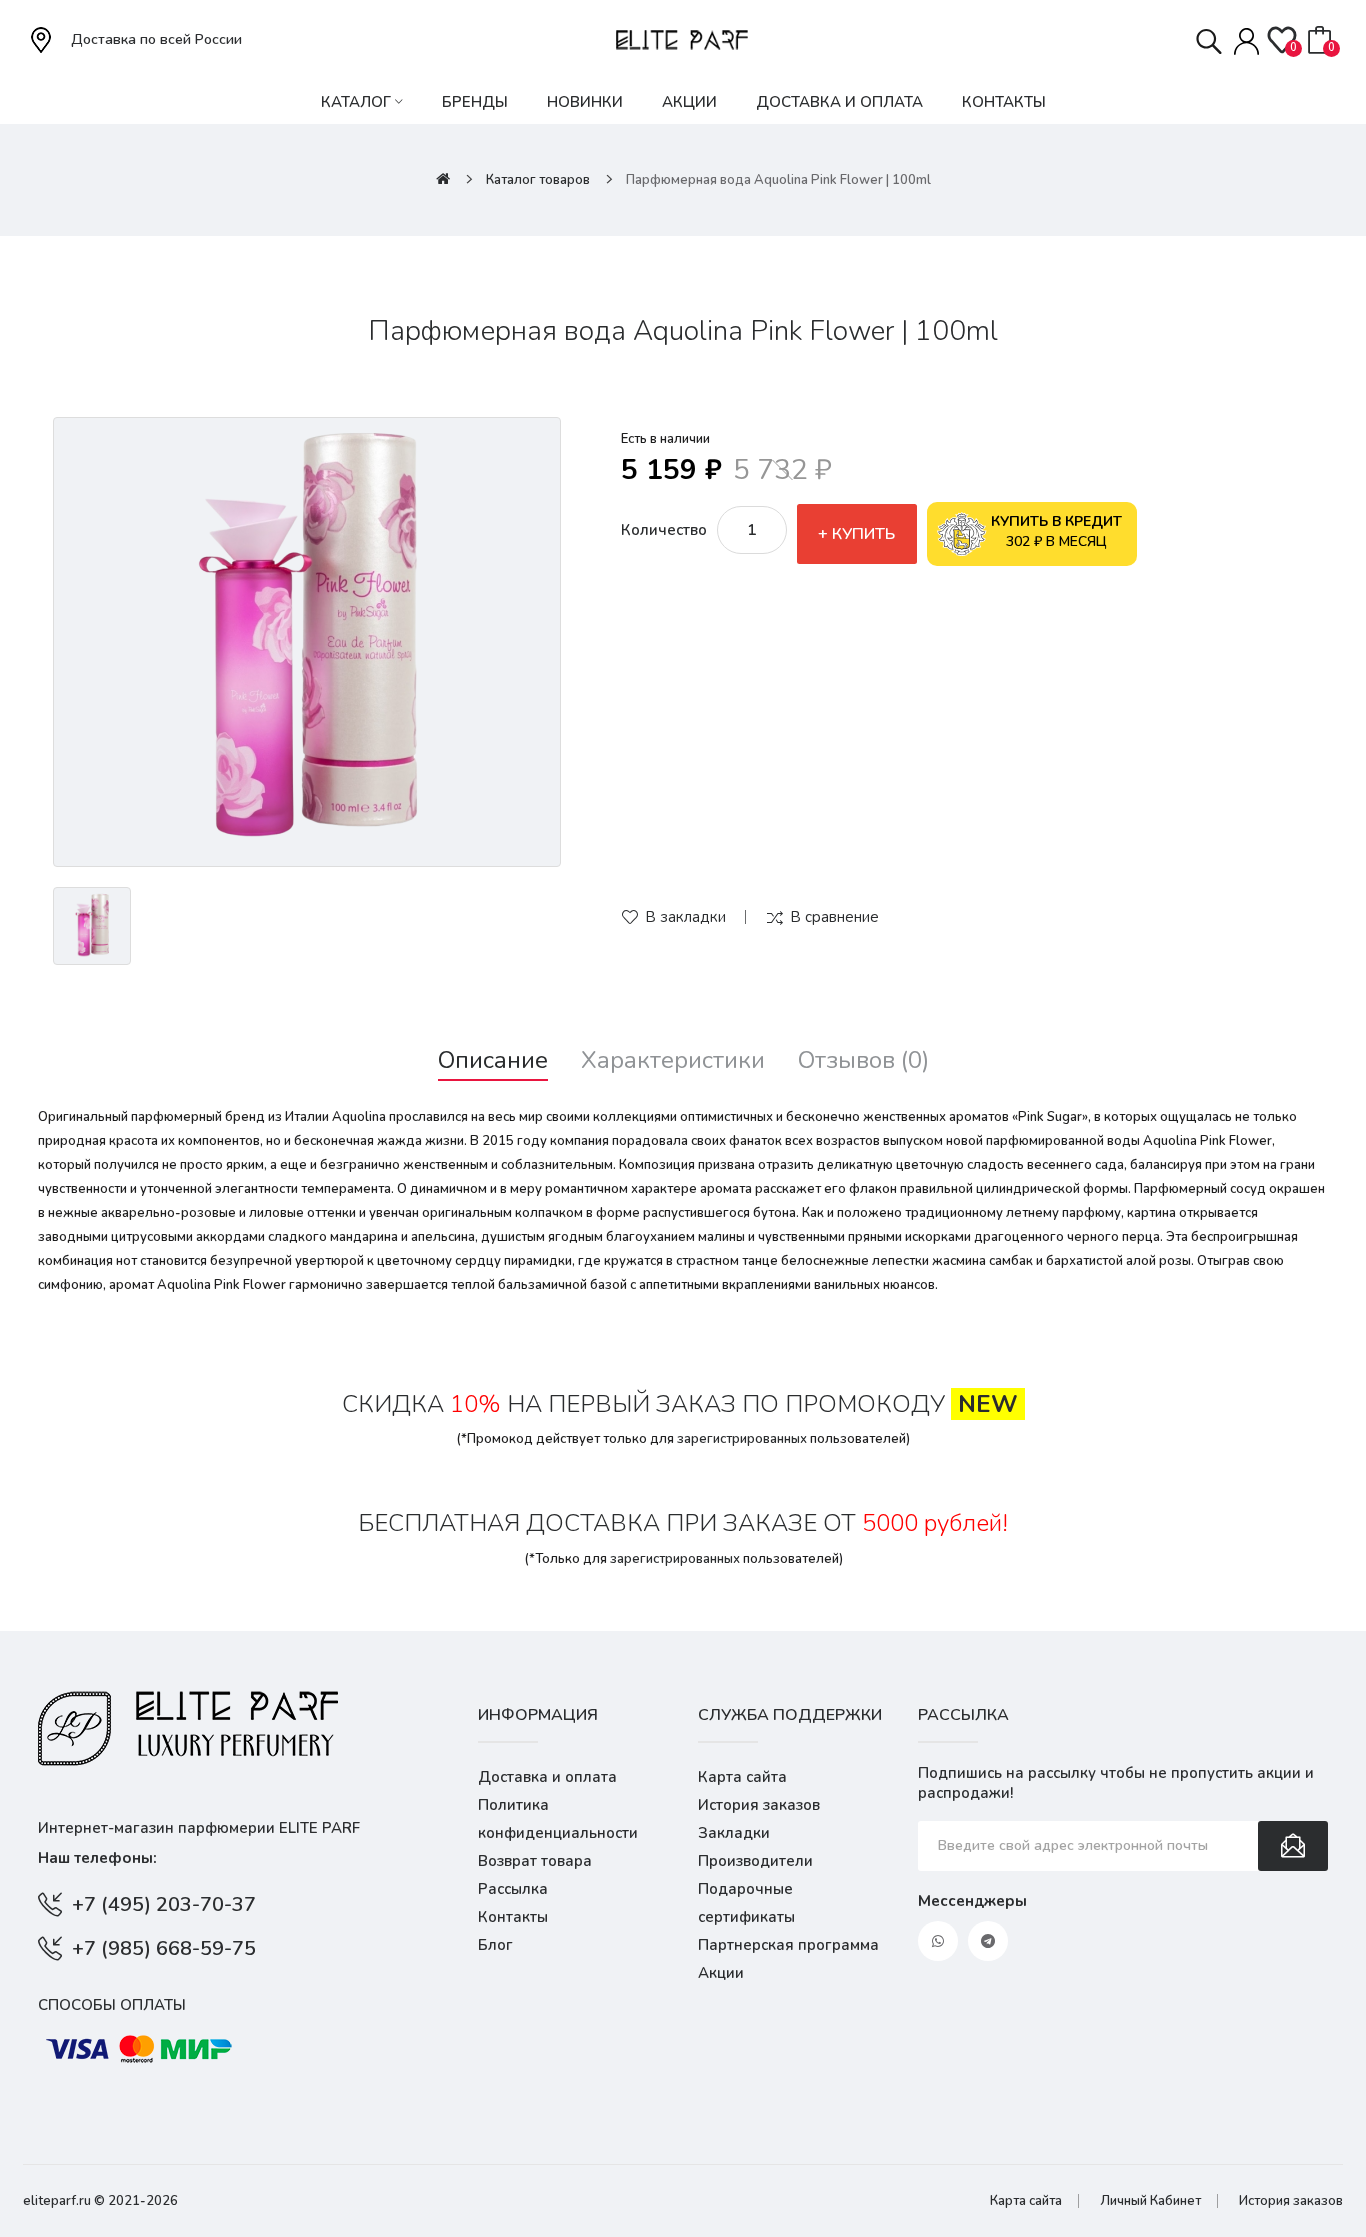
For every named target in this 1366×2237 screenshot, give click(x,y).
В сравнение (834, 917)
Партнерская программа (788, 1945)
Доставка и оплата (547, 1777)
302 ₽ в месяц (1056, 531)
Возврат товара (535, 1861)
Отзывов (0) (863, 1060)
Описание (493, 1060)
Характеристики (673, 1060)
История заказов (759, 1805)
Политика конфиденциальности (558, 1819)
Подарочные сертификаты (746, 1903)
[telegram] (988, 1941)
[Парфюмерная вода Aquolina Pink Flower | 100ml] (307, 642)
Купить (863, 534)
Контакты (513, 1917)
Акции (721, 1973)
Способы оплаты (112, 2005)
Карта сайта (742, 1777)
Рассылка (513, 1889)
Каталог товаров (538, 180)
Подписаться (1293, 1846)
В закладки (685, 917)
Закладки (734, 1833)
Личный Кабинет (1150, 2201)
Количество (664, 530)
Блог (495, 1945)
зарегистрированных (742, 1439)
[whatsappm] (938, 1941)
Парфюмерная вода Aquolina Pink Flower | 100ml (778, 180)
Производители (755, 1861)
